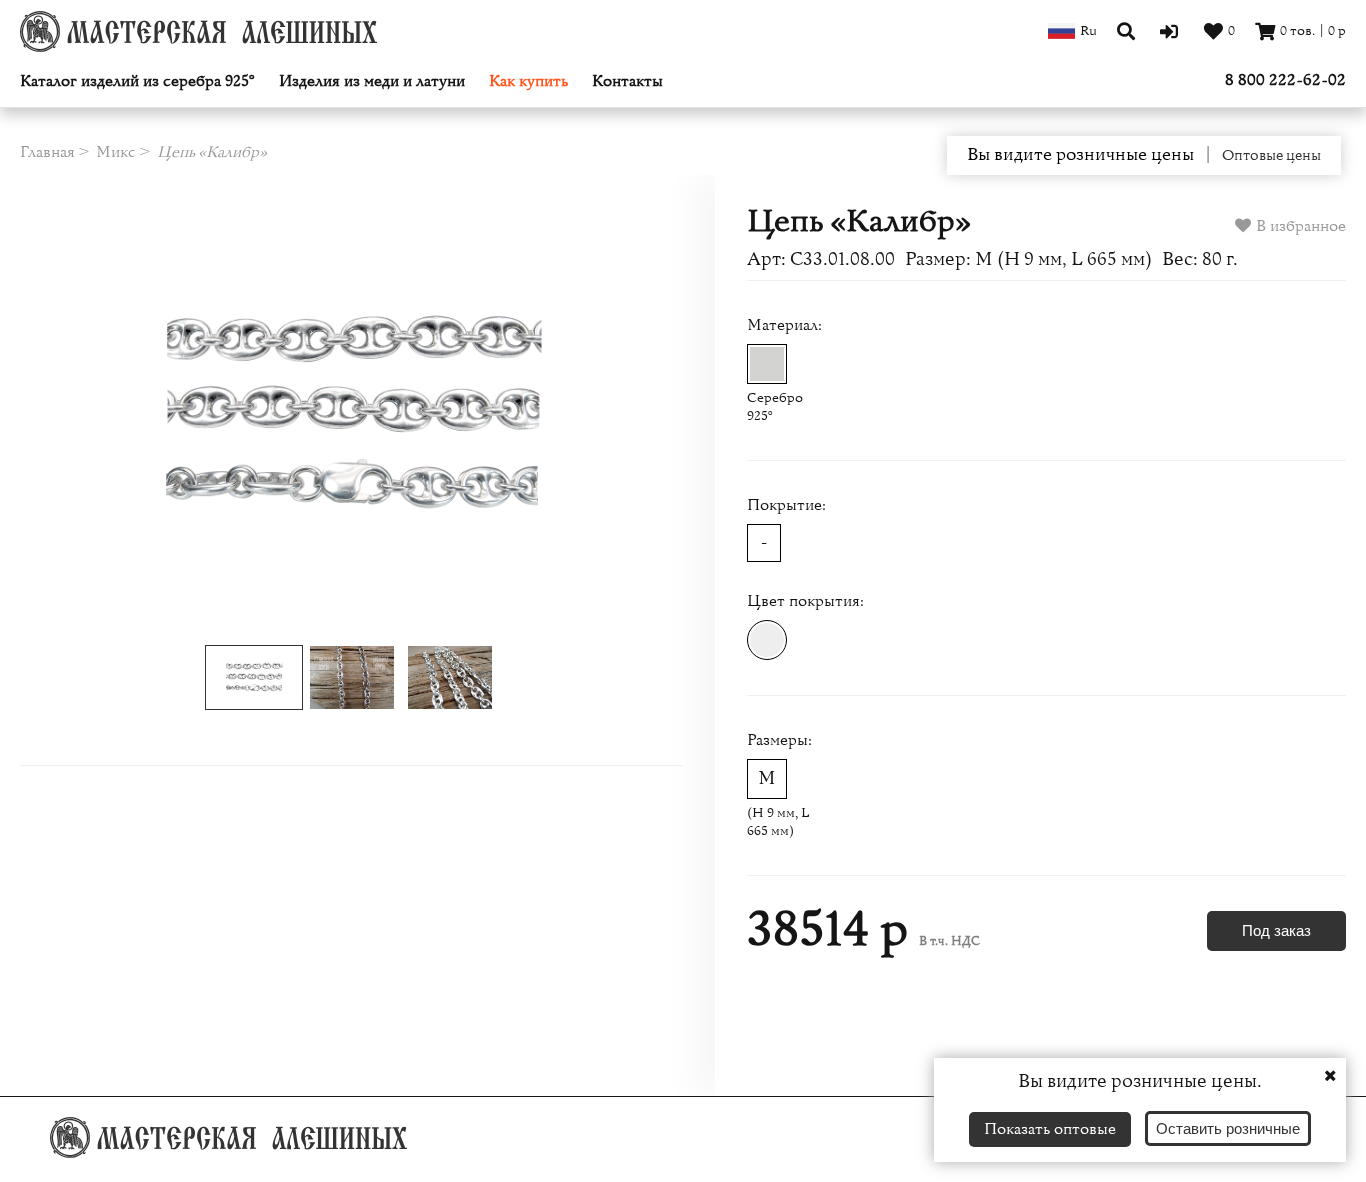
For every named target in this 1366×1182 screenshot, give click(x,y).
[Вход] (1171, 31)
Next (616, 415)
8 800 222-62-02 (1285, 80)
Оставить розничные (1228, 1128)
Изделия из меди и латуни (372, 81)
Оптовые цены (1271, 156)
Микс (116, 152)
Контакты (627, 81)
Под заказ (1276, 930)
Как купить (528, 81)
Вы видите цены (1080, 155)
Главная (47, 152)
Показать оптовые (1050, 1129)
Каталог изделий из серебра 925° (137, 81)
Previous (86, 415)
